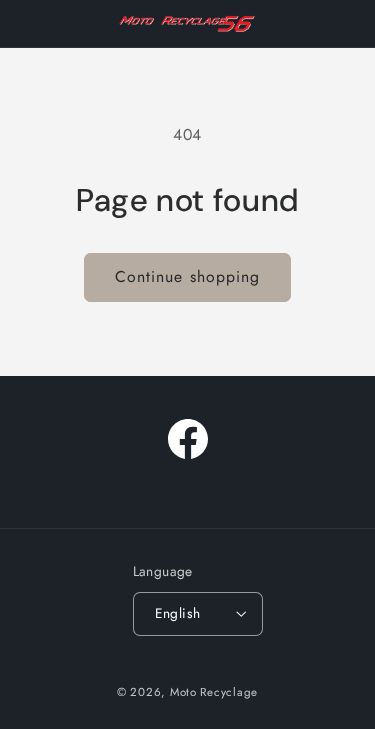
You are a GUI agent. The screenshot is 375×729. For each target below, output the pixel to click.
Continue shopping (187, 276)
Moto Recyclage (214, 692)
